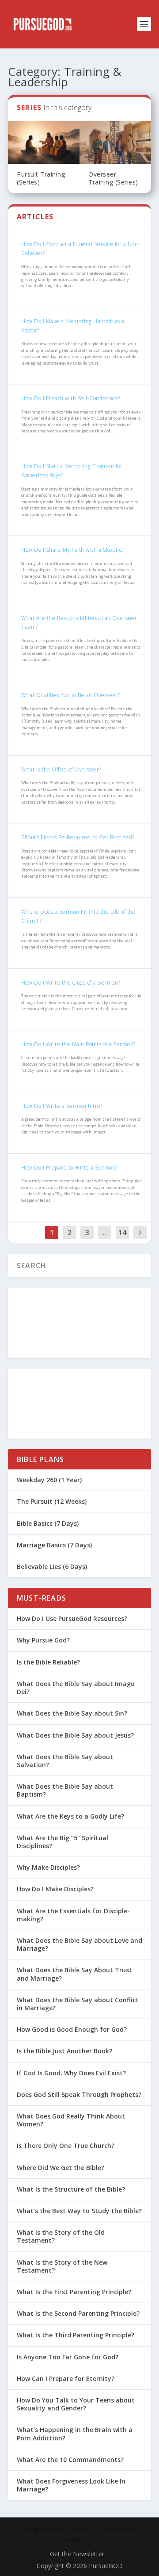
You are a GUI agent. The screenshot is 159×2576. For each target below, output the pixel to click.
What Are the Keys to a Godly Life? (70, 1816)
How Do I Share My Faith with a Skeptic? (72, 550)
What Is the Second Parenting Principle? (78, 2313)
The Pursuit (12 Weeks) (52, 1501)
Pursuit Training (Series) (41, 178)
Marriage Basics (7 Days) (54, 1545)
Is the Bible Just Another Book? (64, 2051)
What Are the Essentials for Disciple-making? (73, 1915)
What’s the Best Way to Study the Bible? (79, 2211)
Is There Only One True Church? (66, 2146)
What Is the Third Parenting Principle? (76, 2335)
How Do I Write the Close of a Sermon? (71, 983)
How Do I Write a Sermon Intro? (62, 1106)
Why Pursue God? (43, 1640)
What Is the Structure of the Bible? (71, 2189)
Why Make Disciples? (48, 1867)
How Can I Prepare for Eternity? (66, 2379)
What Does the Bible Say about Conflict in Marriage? (78, 2004)
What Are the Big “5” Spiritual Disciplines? (62, 1842)
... (105, 1233)
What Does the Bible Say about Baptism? (65, 1790)
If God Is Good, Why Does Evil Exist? (71, 2073)
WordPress (79, 2540)
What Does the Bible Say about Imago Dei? (76, 1688)
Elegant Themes (78, 2530)
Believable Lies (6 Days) (52, 1567)
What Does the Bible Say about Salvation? (65, 1761)
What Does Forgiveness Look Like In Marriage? (71, 2485)
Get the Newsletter (77, 2554)
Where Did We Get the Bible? (61, 2168)
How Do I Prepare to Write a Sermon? (69, 1168)
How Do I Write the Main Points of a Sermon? (78, 1044)
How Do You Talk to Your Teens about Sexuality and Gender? (76, 2404)
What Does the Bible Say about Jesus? (75, 1735)
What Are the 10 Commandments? (70, 2460)
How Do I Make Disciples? (55, 1889)
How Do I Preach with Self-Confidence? (71, 398)
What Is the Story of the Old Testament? (61, 2236)
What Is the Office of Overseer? (61, 769)
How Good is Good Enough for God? (72, 2029)
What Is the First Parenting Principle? (74, 2292)
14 (122, 1233)
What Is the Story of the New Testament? (62, 2266)
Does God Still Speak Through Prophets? (79, 2094)
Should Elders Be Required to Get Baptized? (78, 837)
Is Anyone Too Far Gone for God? (68, 2357)
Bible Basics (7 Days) (48, 1523)
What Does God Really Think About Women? (71, 2120)
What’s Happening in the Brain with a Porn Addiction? (75, 2434)
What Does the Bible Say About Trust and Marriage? (74, 1974)
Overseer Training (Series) (113, 178)
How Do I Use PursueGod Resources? (72, 1618)
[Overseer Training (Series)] (115, 142)
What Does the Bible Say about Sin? (72, 1713)
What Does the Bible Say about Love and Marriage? (79, 1944)
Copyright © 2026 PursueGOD (80, 2566)
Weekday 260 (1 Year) (49, 1480)
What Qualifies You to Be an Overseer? (71, 695)
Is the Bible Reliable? (48, 1662)
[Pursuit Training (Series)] (44, 142)
